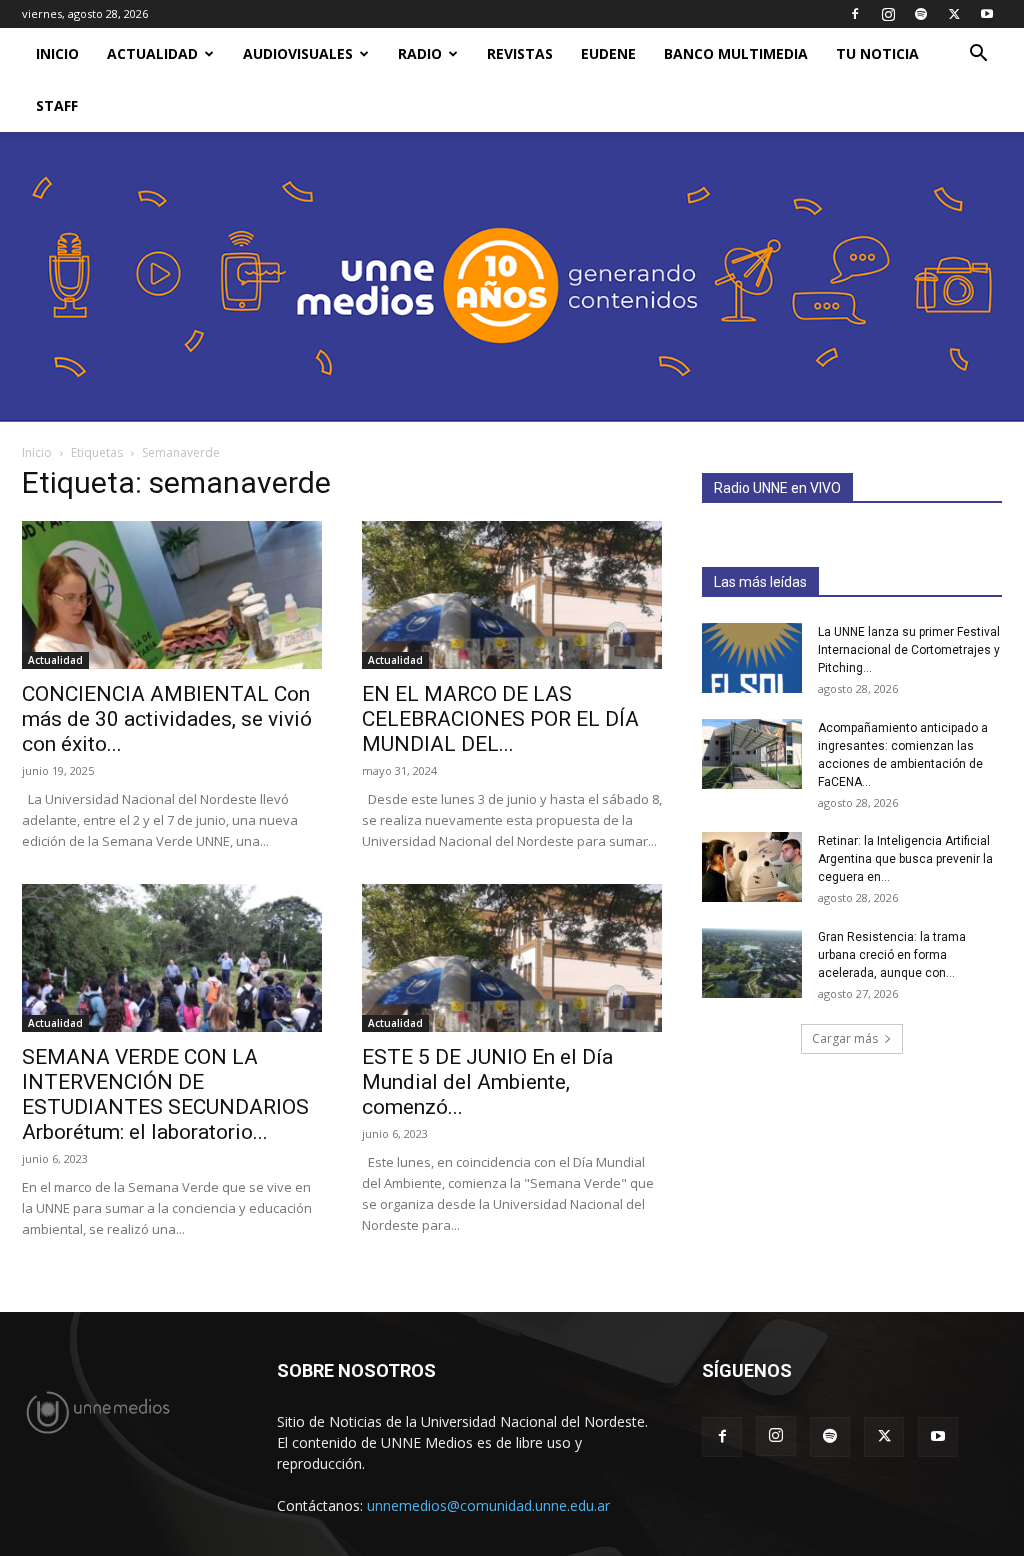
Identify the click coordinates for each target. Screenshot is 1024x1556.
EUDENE (608, 53)
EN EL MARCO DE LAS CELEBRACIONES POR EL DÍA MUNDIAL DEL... (500, 719)
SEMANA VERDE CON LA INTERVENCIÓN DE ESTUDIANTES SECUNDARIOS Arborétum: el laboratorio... (165, 1094)
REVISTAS (520, 53)
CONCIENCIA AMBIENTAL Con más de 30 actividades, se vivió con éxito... (167, 719)
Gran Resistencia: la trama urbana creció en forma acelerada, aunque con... (892, 955)
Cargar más (845, 1038)
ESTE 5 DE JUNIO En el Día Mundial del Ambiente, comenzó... (487, 1082)
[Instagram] (888, 14)
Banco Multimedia (736, 53)
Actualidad (152, 53)
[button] (978, 55)
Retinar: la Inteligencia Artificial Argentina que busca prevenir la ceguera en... (905, 859)
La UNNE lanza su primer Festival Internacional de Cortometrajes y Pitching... (909, 650)
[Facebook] (855, 14)
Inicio (37, 452)
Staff (57, 105)
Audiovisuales (298, 53)
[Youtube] (987, 14)
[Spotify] (921, 14)
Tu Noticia (877, 53)
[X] (954, 14)
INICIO (57, 53)
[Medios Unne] (512, 277)
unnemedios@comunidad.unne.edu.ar (488, 1505)
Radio (420, 53)
